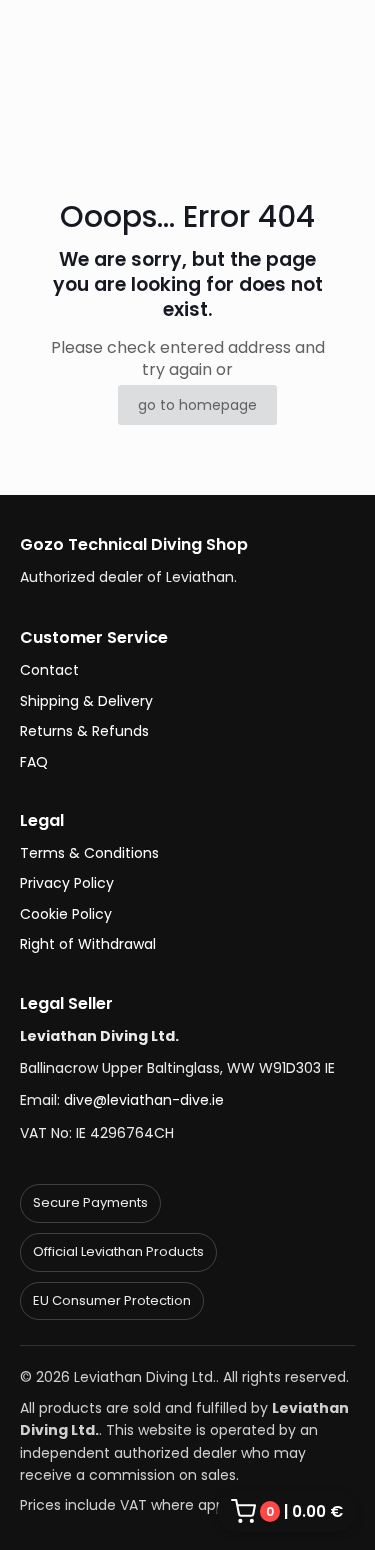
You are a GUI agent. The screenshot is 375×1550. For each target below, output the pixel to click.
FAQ (34, 762)
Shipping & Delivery (86, 701)
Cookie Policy (66, 914)
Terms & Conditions (89, 853)
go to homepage (197, 405)
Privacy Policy (67, 883)
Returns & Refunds (84, 731)
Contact (49, 670)
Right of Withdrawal (88, 944)
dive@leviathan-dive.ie (144, 1100)
